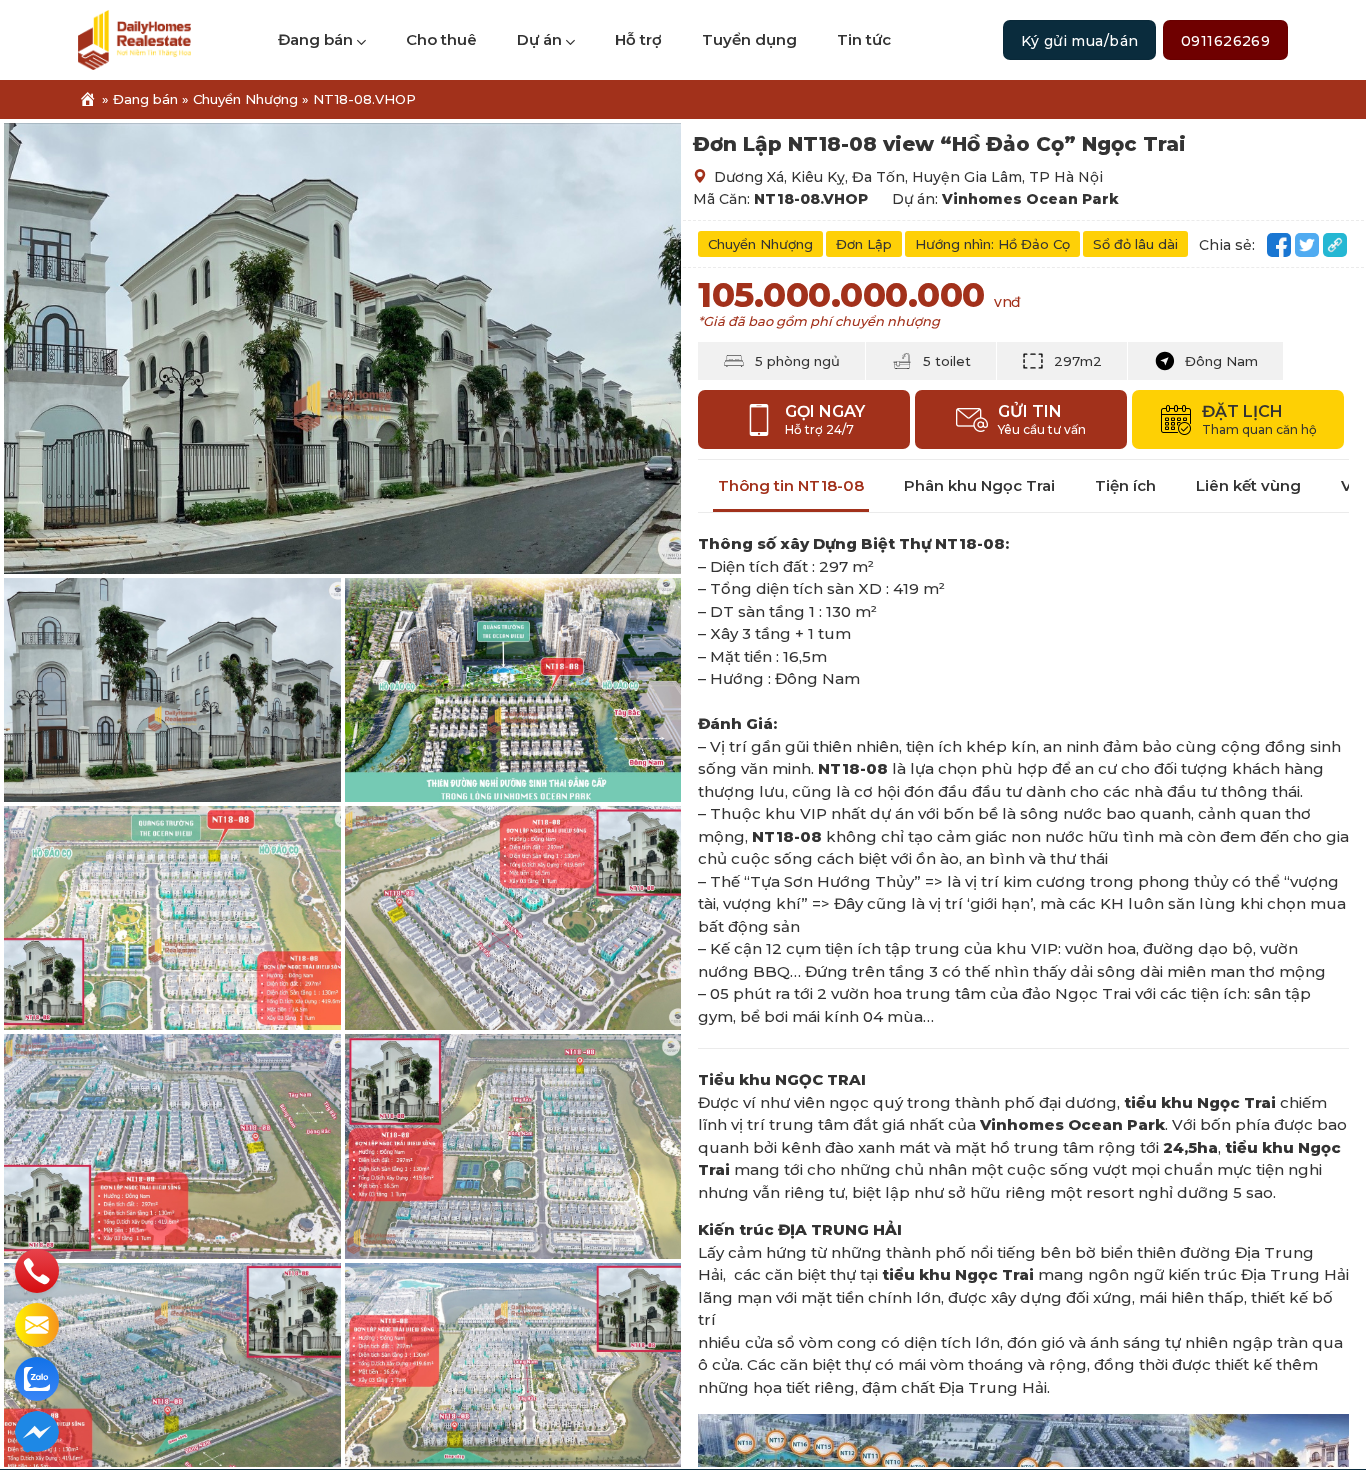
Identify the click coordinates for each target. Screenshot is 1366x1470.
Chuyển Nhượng (245, 99)
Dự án (539, 39)
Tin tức (864, 39)
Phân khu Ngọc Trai (979, 485)
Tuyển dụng (749, 39)
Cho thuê (441, 39)
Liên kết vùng (1248, 485)
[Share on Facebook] (1279, 245)
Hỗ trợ (638, 39)
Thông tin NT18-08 (791, 485)
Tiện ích (1125, 485)
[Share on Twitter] (1307, 245)
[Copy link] (1335, 245)
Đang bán (315, 39)
